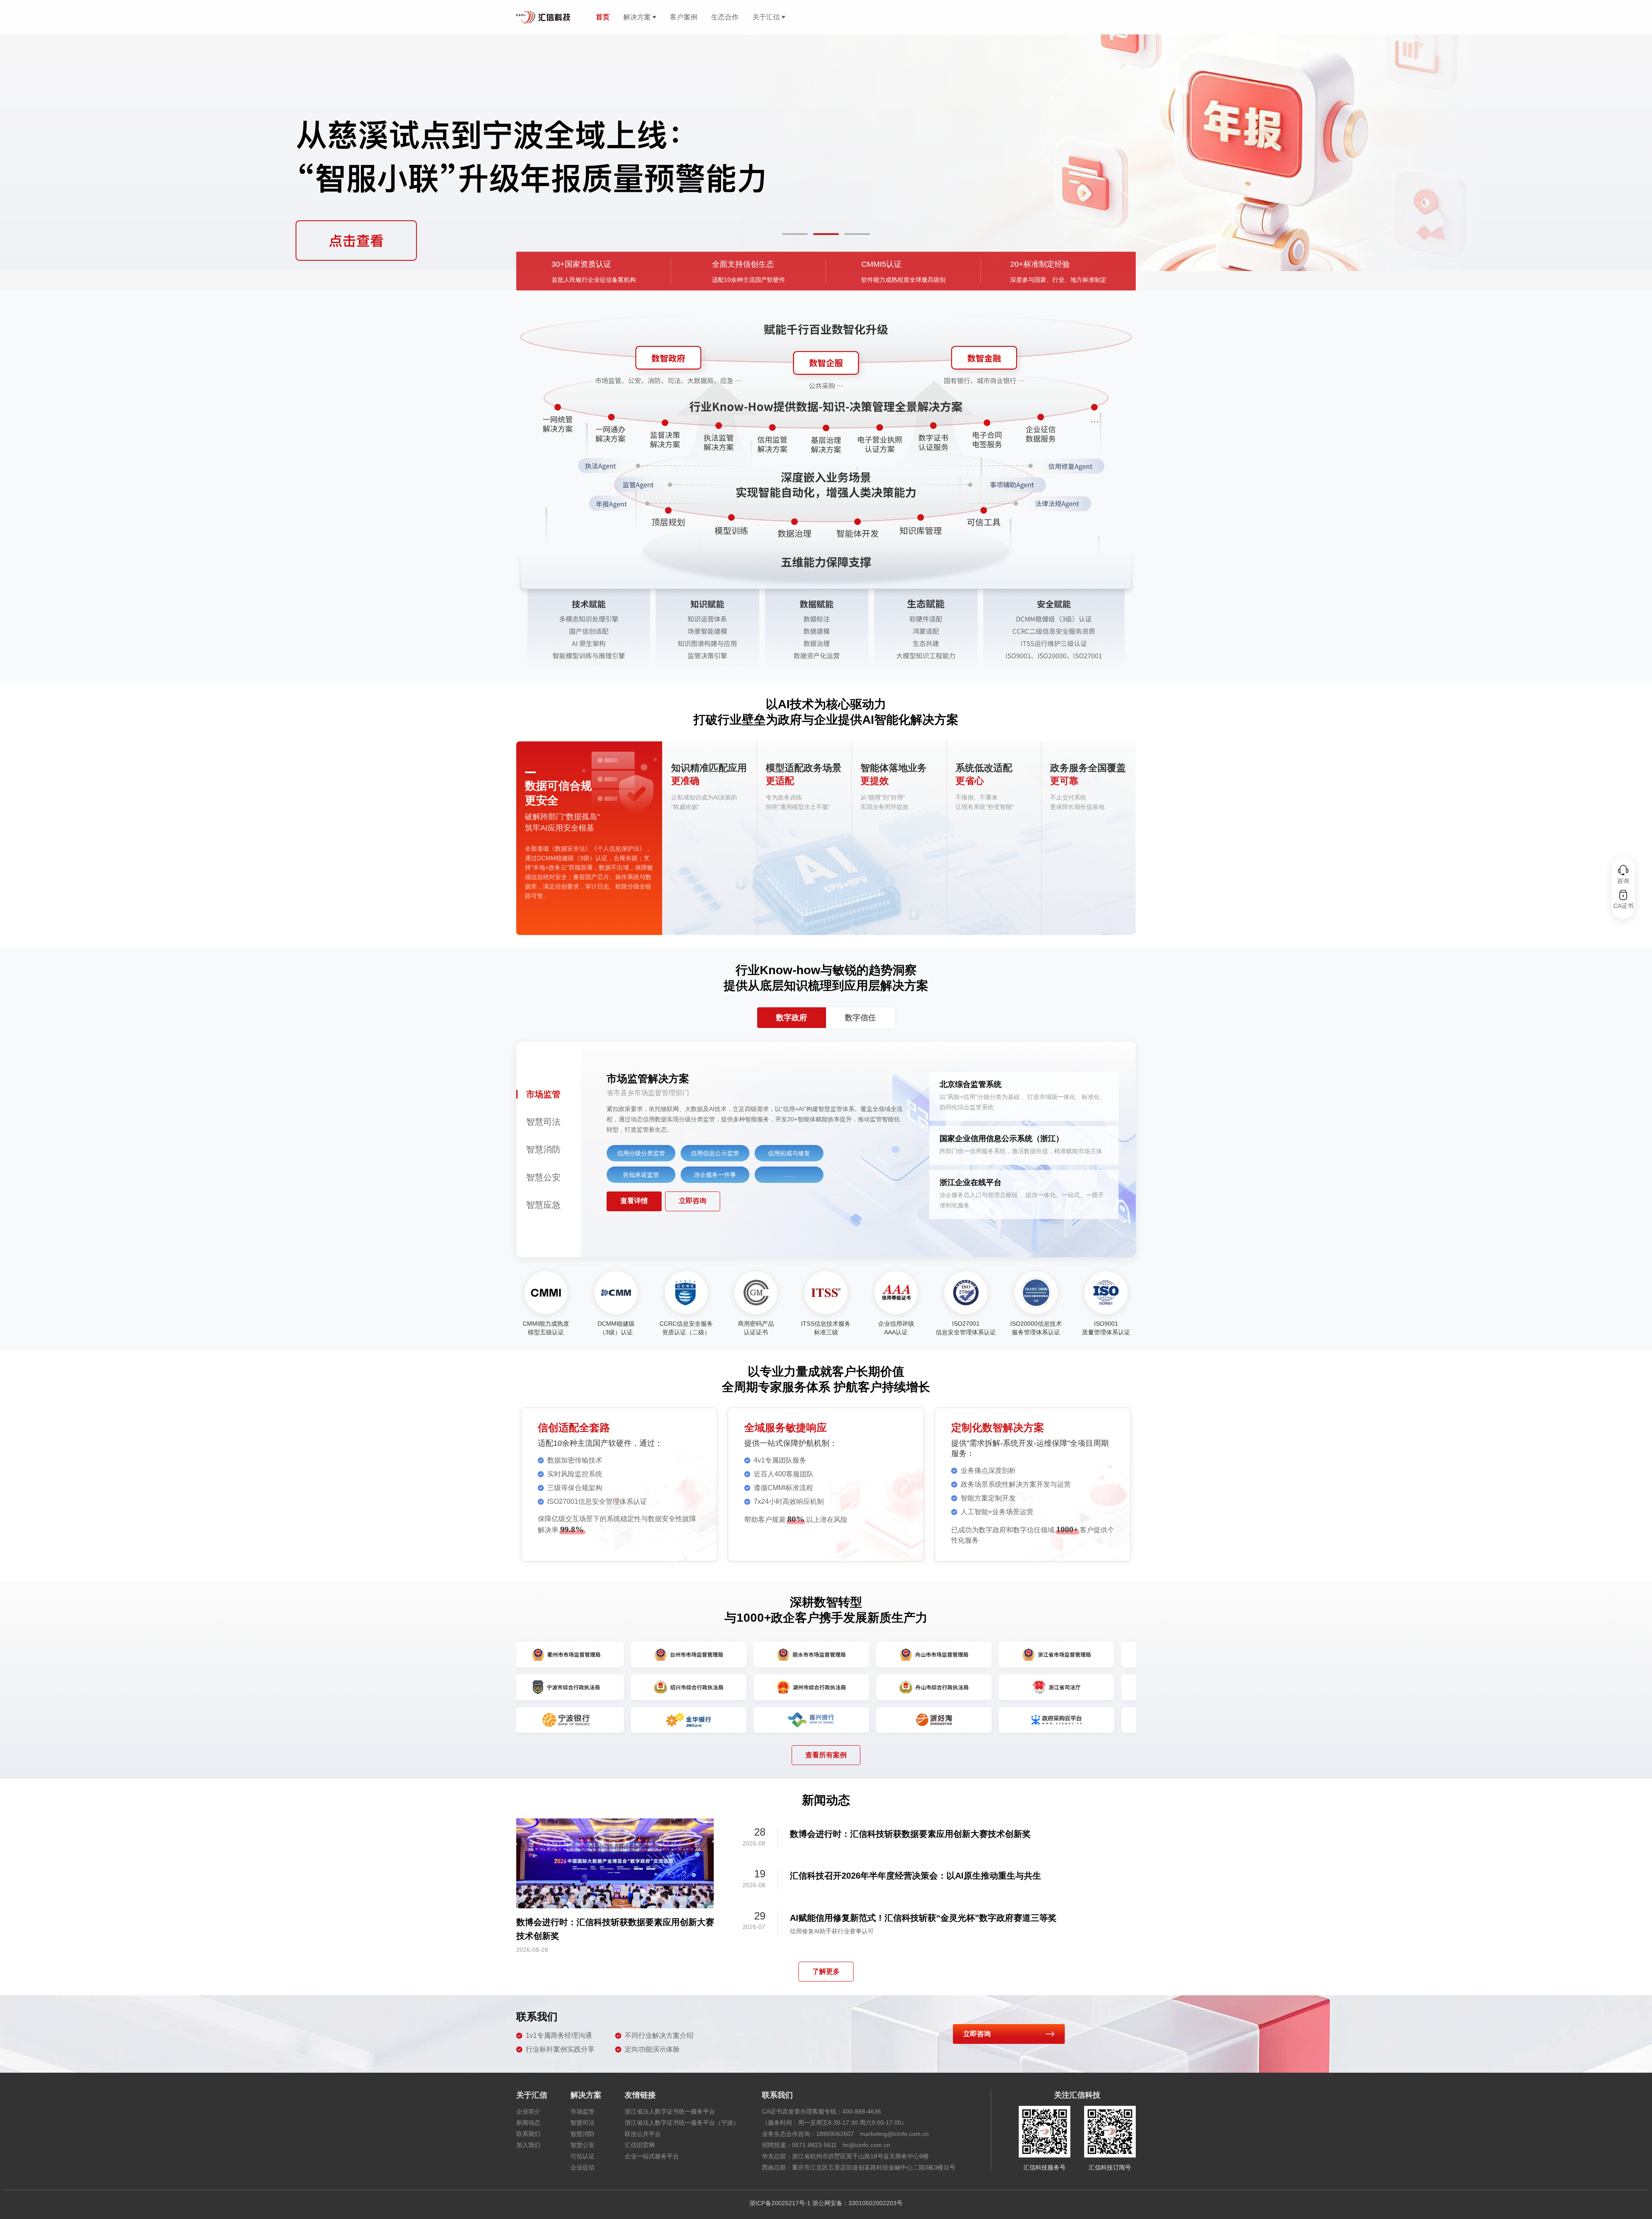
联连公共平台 (643, 2134)
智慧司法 (583, 2123)
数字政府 (792, 1018)
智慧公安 (583, 2145)
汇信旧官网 (640, 2145)
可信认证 (583, 2156)
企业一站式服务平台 (652, 2156)
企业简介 (528, 2111)
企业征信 (583, 2167)
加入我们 (528, 2145)
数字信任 (860, 1018)
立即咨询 (693, 1201)
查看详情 (634, 1201)
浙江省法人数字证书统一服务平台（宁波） (682, 2123)
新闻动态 (528, 2123)
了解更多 (826, 1971)
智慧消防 (583, 2134)
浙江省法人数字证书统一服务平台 (670, 2111)
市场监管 (583, 2111)
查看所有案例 (826, 1755)
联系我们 (528, 2134)
